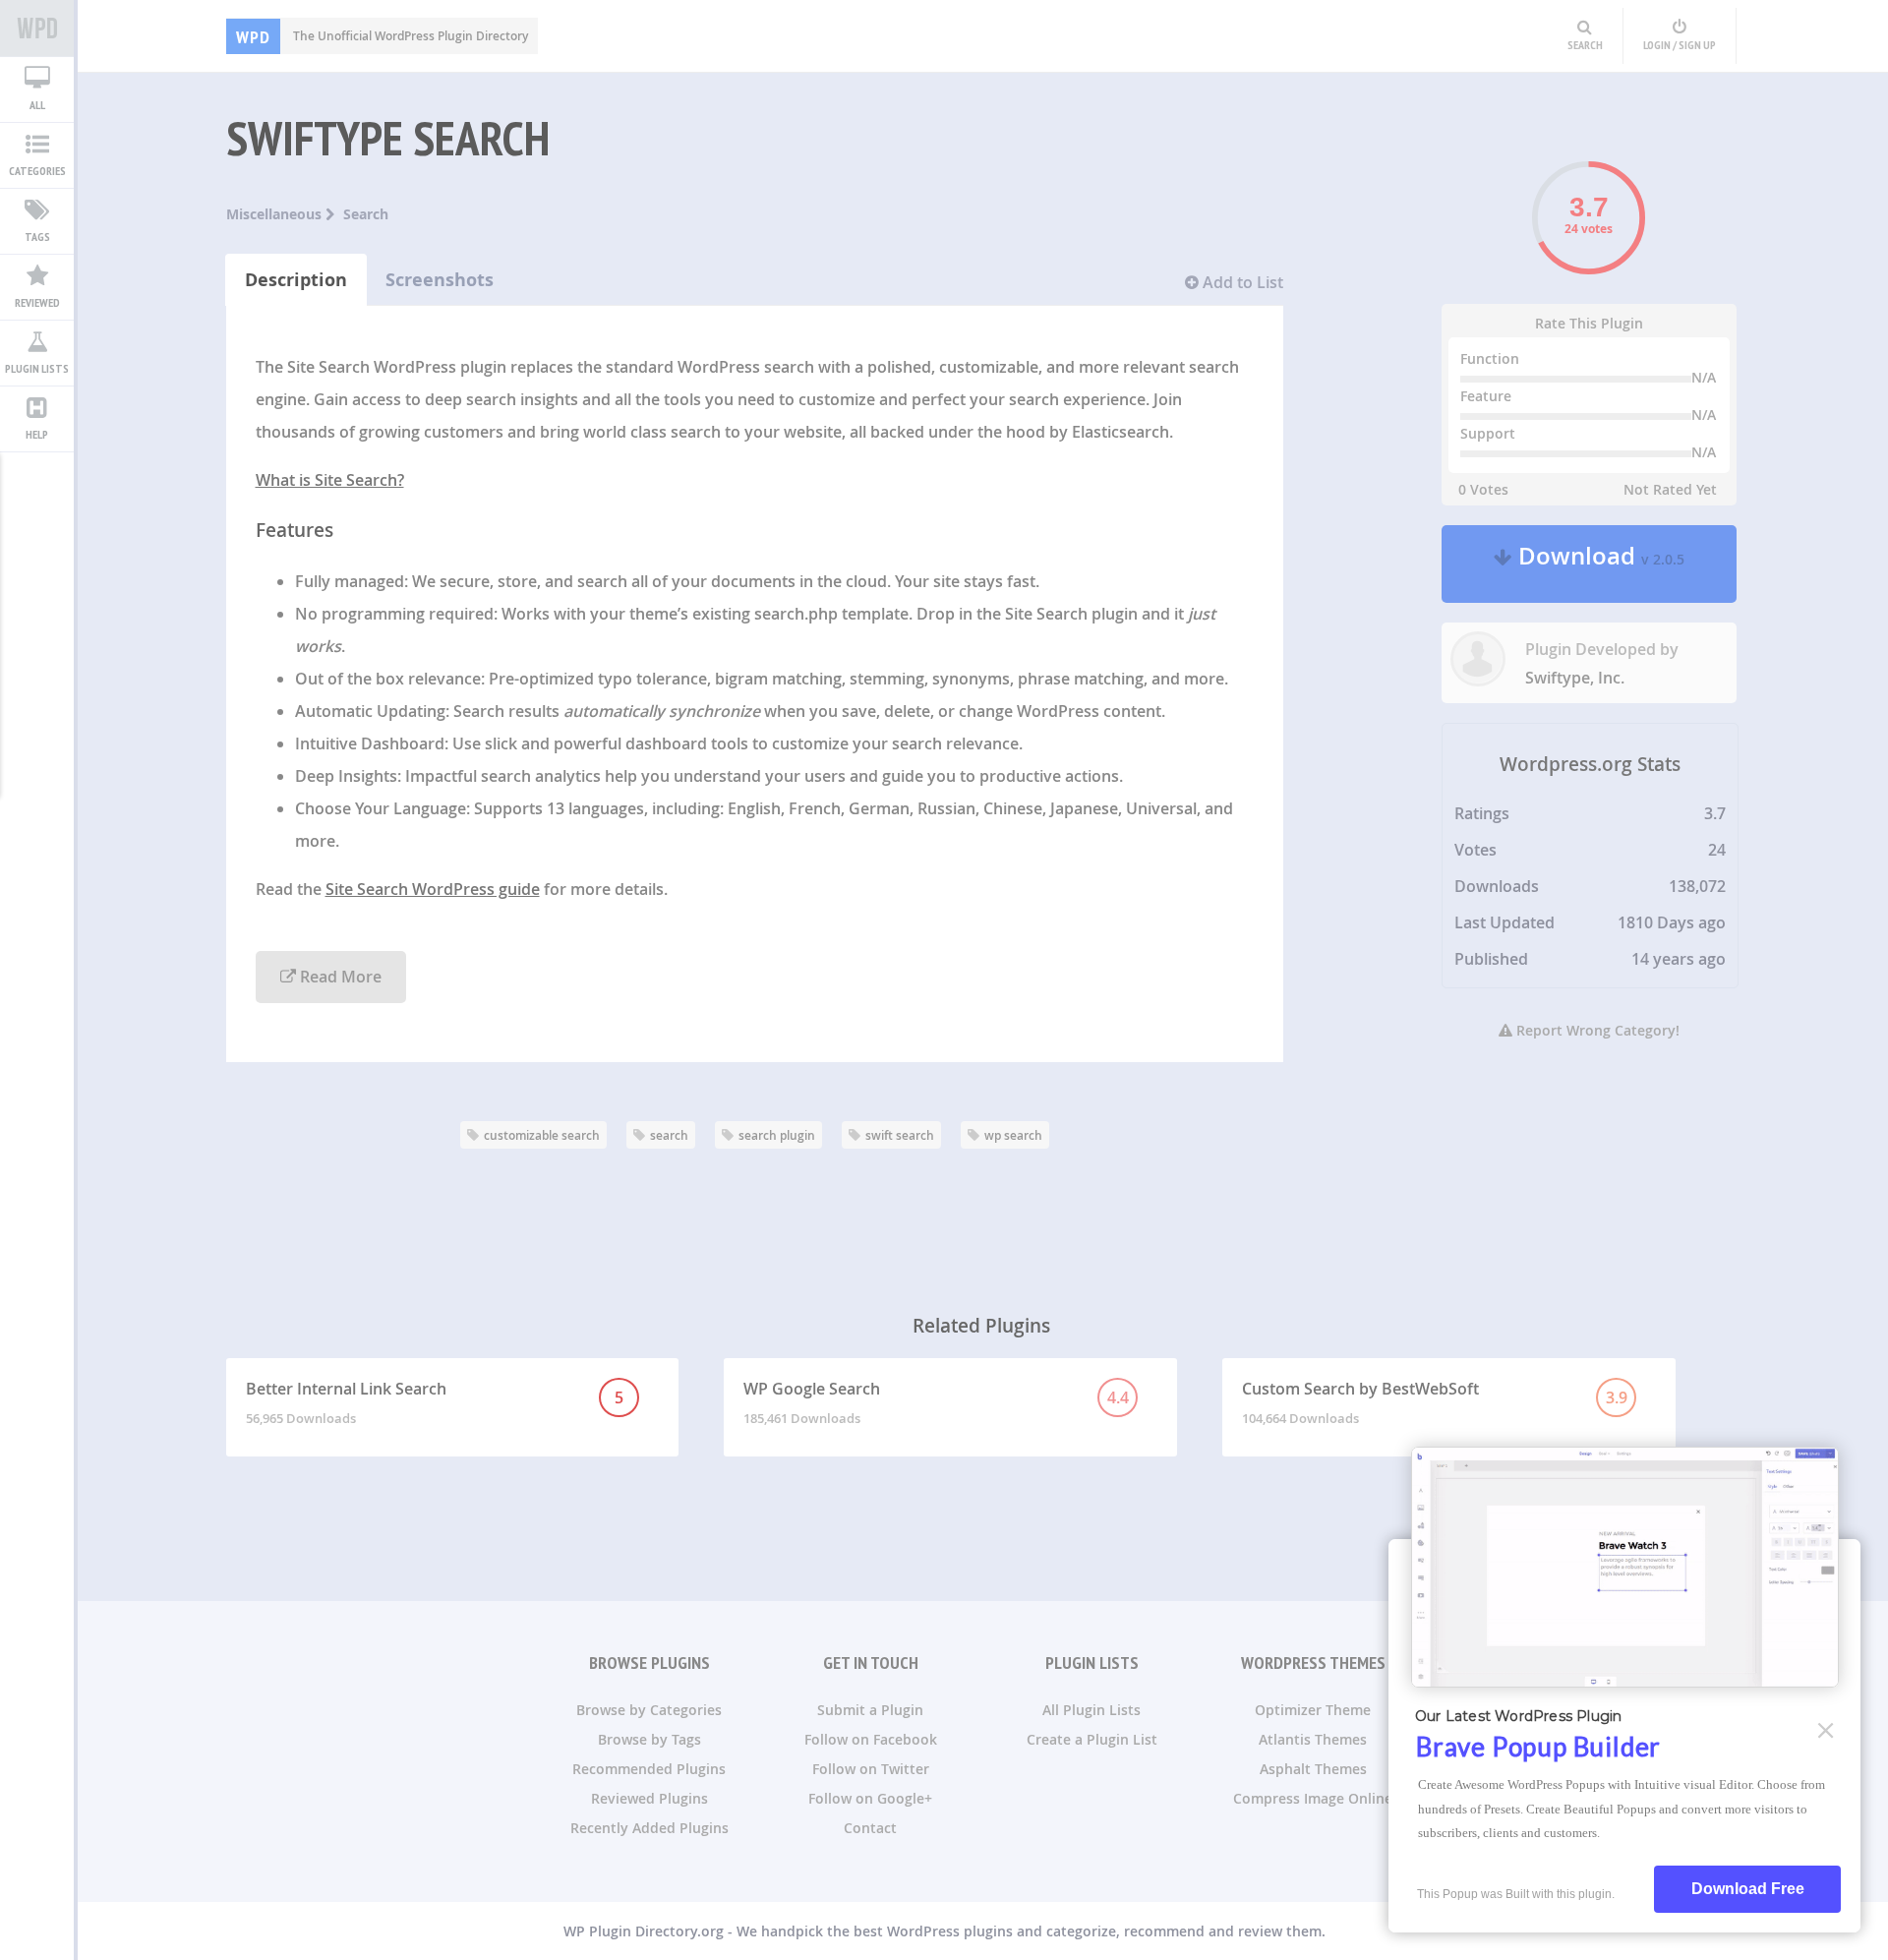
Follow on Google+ (870, 1798)
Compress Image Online (1313, 1798)
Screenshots (440, 280)
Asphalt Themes (1313, 1769)
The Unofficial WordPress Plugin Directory (382, 36)
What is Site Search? (330, 480)
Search (366, 214)
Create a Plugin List (1092, 1739)
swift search (900, 1135)
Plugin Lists (37, 368)
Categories (37, 171)
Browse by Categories (649, 1710)
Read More (339, 977)
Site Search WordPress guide (433, 889)
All (37, 105)
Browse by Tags (649, 1739)
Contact (870, 1828)
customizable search (542, 1135)
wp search (1013, 1135)
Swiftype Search (388, 138)
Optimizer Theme (1313, 1710)
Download (1598, 564)
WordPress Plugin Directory (37, 29)
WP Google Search (936, 1402)
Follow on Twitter (871, 1769)
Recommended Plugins (649, 1769)
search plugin (777, 1135)
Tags (37, 237)
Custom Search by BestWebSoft (1434, 1402)
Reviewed (37, 302)
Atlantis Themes (1313, 1739)
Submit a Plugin (870, 1710)
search (669, 1135)
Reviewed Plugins (649, 1798)
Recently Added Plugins (649, 1828)
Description (296, 280)
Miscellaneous (276, 214)
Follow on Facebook (871, 1739)
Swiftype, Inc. (1575, 678)
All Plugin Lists (1091, 1710)
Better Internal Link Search (435, 1402)
